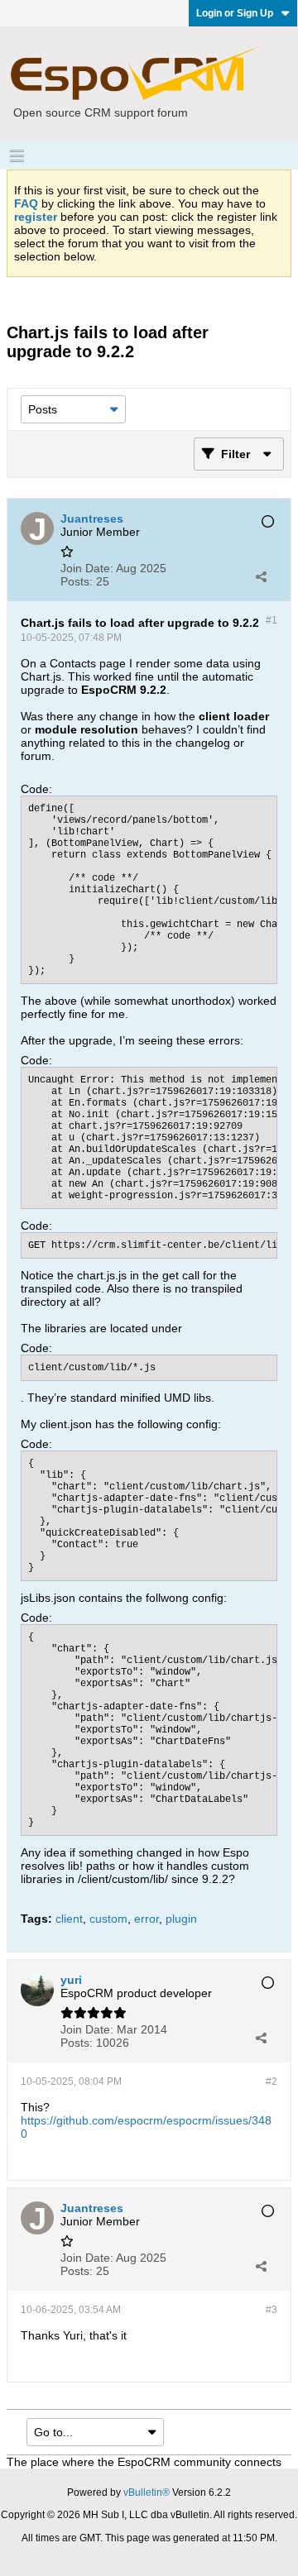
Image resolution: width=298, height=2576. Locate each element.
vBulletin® (147, 2492)
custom (108, 1919)
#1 (272, 620)
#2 (272, 2081)
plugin (181, 1919)
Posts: (77, 581)
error (147, 1919)
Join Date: (87, 568)
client (69, 1919)
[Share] (261, 576)
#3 (272, 2310)
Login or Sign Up (235, 13)
